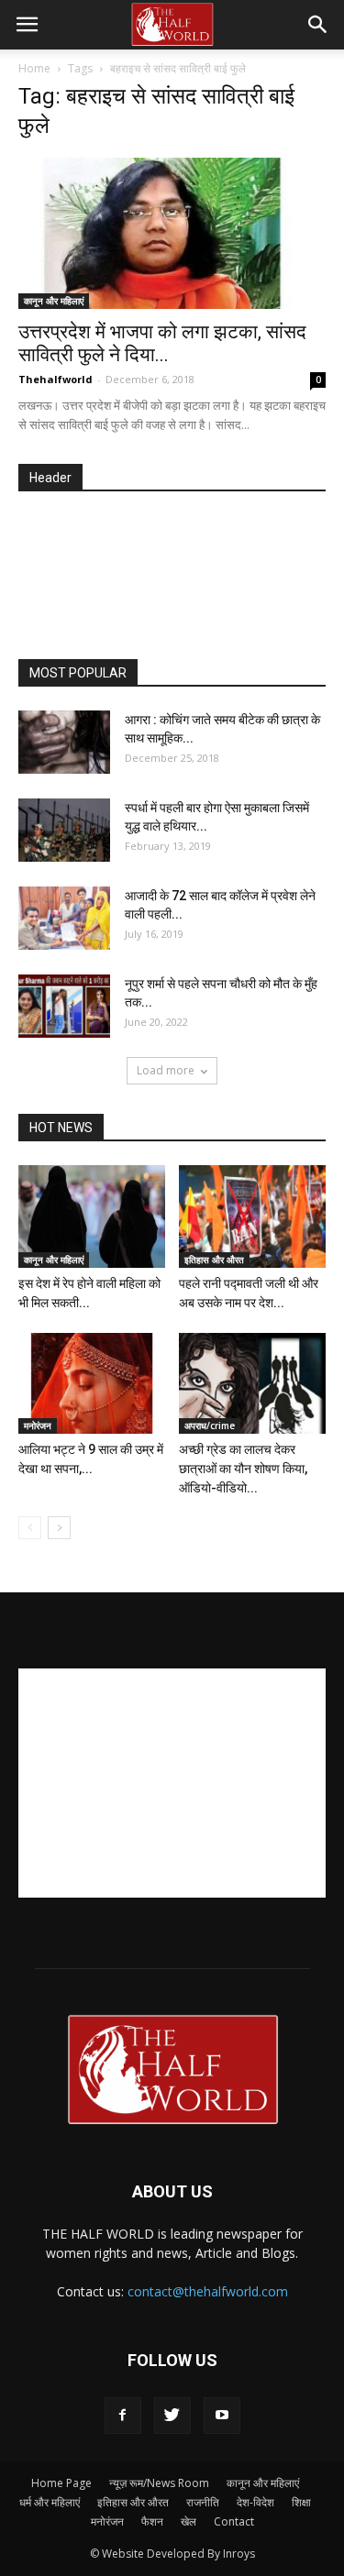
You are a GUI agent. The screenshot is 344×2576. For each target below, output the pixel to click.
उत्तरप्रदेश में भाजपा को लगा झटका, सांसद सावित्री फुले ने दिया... (162, 343)
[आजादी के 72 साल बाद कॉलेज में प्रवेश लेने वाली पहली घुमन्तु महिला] (64, 918)
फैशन (152, 2521)
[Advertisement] (181, 577)
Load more (166, 1070)
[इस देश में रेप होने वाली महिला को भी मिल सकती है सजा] (92, 1216)
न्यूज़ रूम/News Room (159, 2483)
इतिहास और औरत (214, 1260)
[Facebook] (123, 2416)
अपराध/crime (210, 1426)
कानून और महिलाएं (54, 301)
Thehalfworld (55, 379)
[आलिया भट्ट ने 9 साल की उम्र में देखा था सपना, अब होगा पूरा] (92, 1383)
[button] (318, 25)
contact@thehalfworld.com (208, 2291)
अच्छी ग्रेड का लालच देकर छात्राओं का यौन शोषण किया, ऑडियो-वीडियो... (243, 1469)
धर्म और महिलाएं (50, 2502)
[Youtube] (222, 2416)
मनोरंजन (38, 1426)
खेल (189, 2521)
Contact (234, 2521)
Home (34, 68)
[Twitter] (172, 2416)
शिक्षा (301, 2502)
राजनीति (203, 2502)
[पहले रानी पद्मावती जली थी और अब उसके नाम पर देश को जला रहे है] (252, 1216)
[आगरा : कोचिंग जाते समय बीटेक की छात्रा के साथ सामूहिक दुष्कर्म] (64, 742)
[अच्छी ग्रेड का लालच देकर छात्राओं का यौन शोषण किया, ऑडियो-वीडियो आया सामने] (252, 1383)
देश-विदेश (255, 2502)
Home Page (61, 2483)
